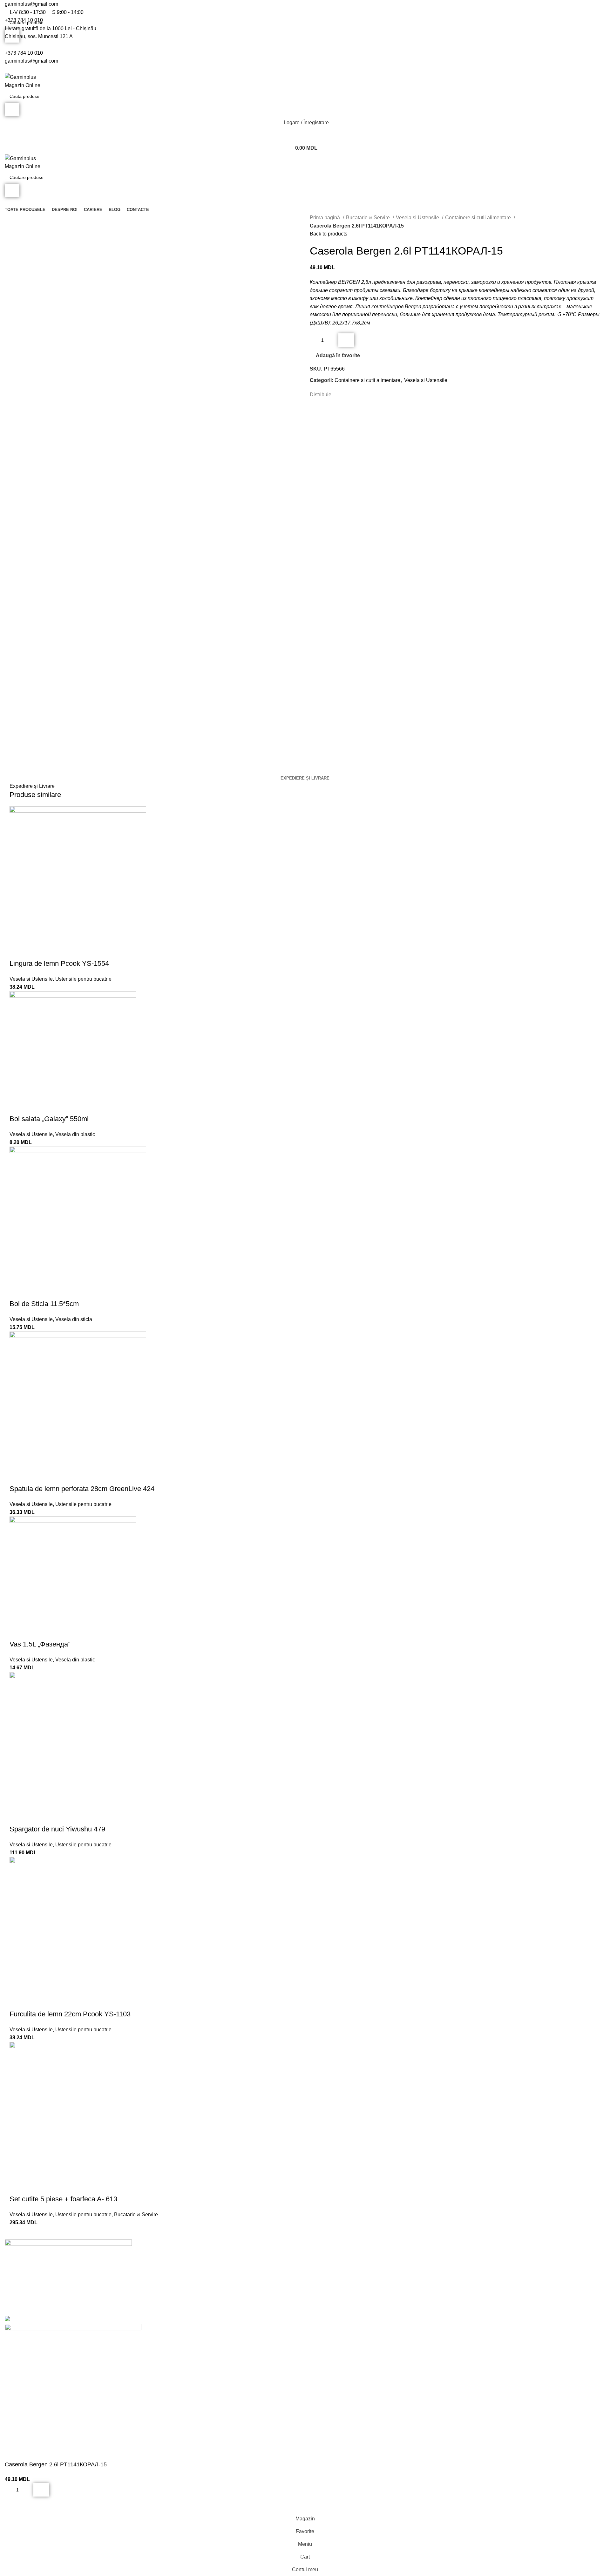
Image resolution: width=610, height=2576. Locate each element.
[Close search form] (8, 8)
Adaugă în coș (346, 340)
